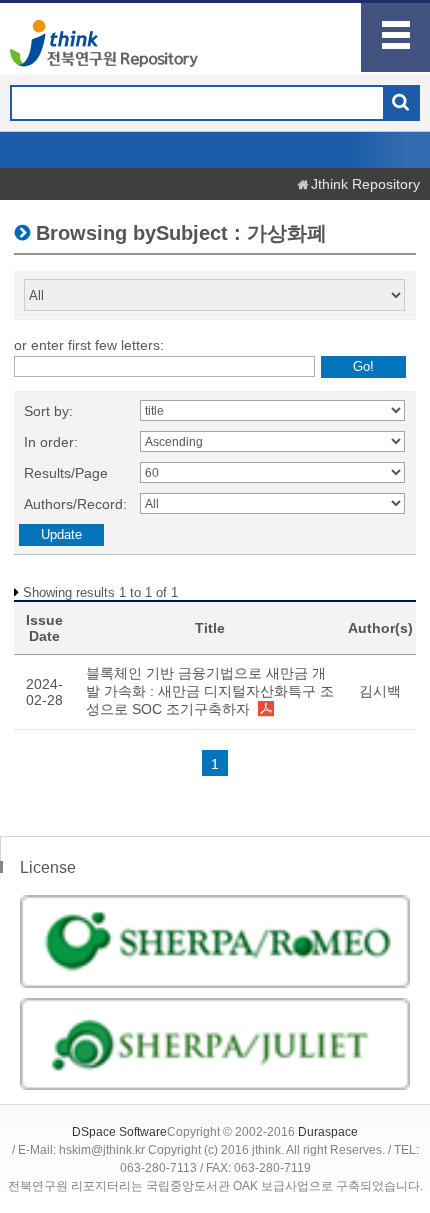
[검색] (400, 104)
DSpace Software (119, 1132)
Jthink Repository (365, 184)
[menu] (395, 37)
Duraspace (328, 1132)
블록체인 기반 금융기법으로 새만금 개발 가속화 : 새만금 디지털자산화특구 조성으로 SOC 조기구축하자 (210, 691)
